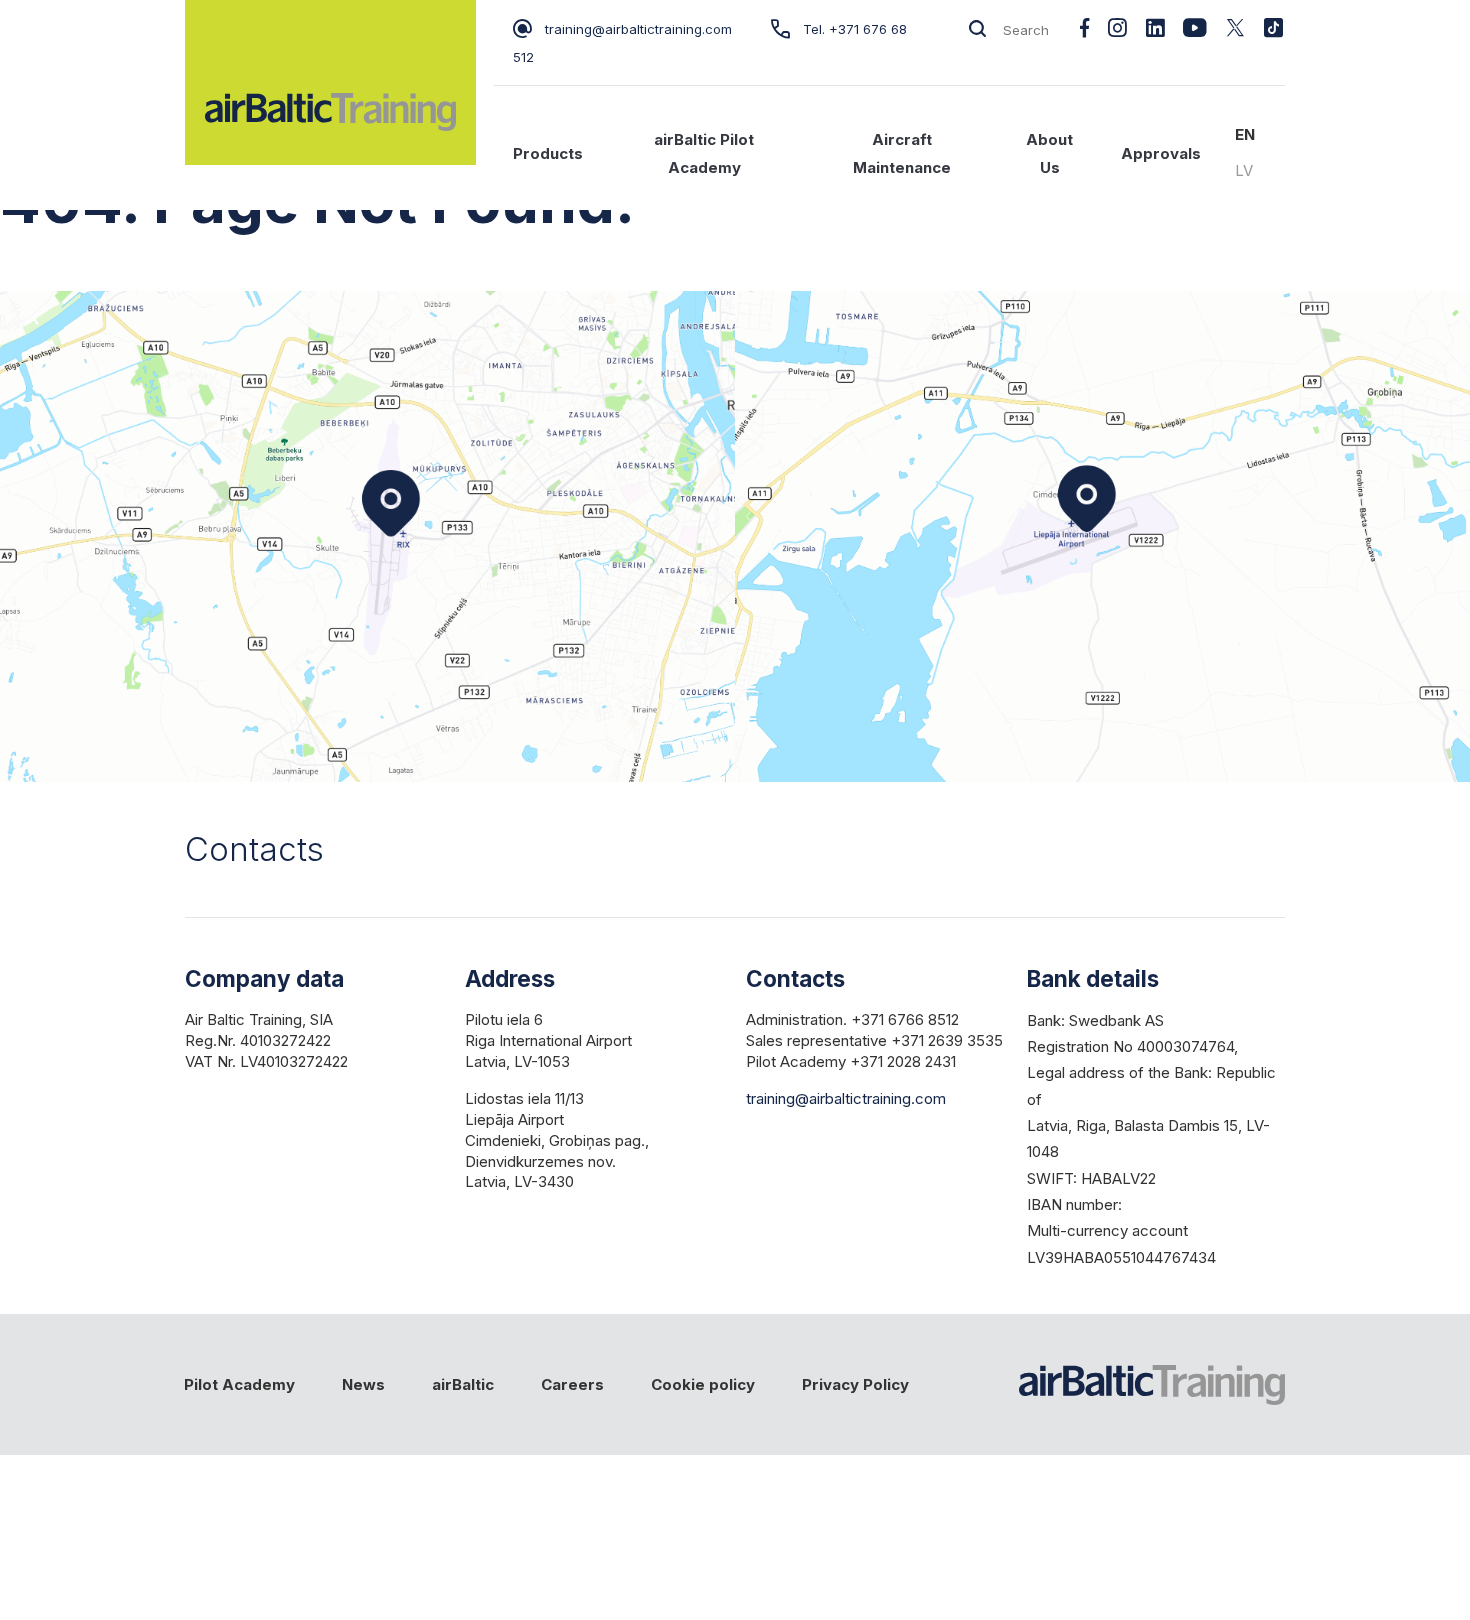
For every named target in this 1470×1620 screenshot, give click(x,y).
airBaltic (463, 1384)
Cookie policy (703, 1384)
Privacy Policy (855, 1384)
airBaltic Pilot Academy (704, 153)
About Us (1049, 153)
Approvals (1161, 153)
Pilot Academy (239, 1384)
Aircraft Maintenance (902, 153)
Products (548, 153)
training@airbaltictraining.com (638, 29)
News (363, 1384)
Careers (572, 1384)
